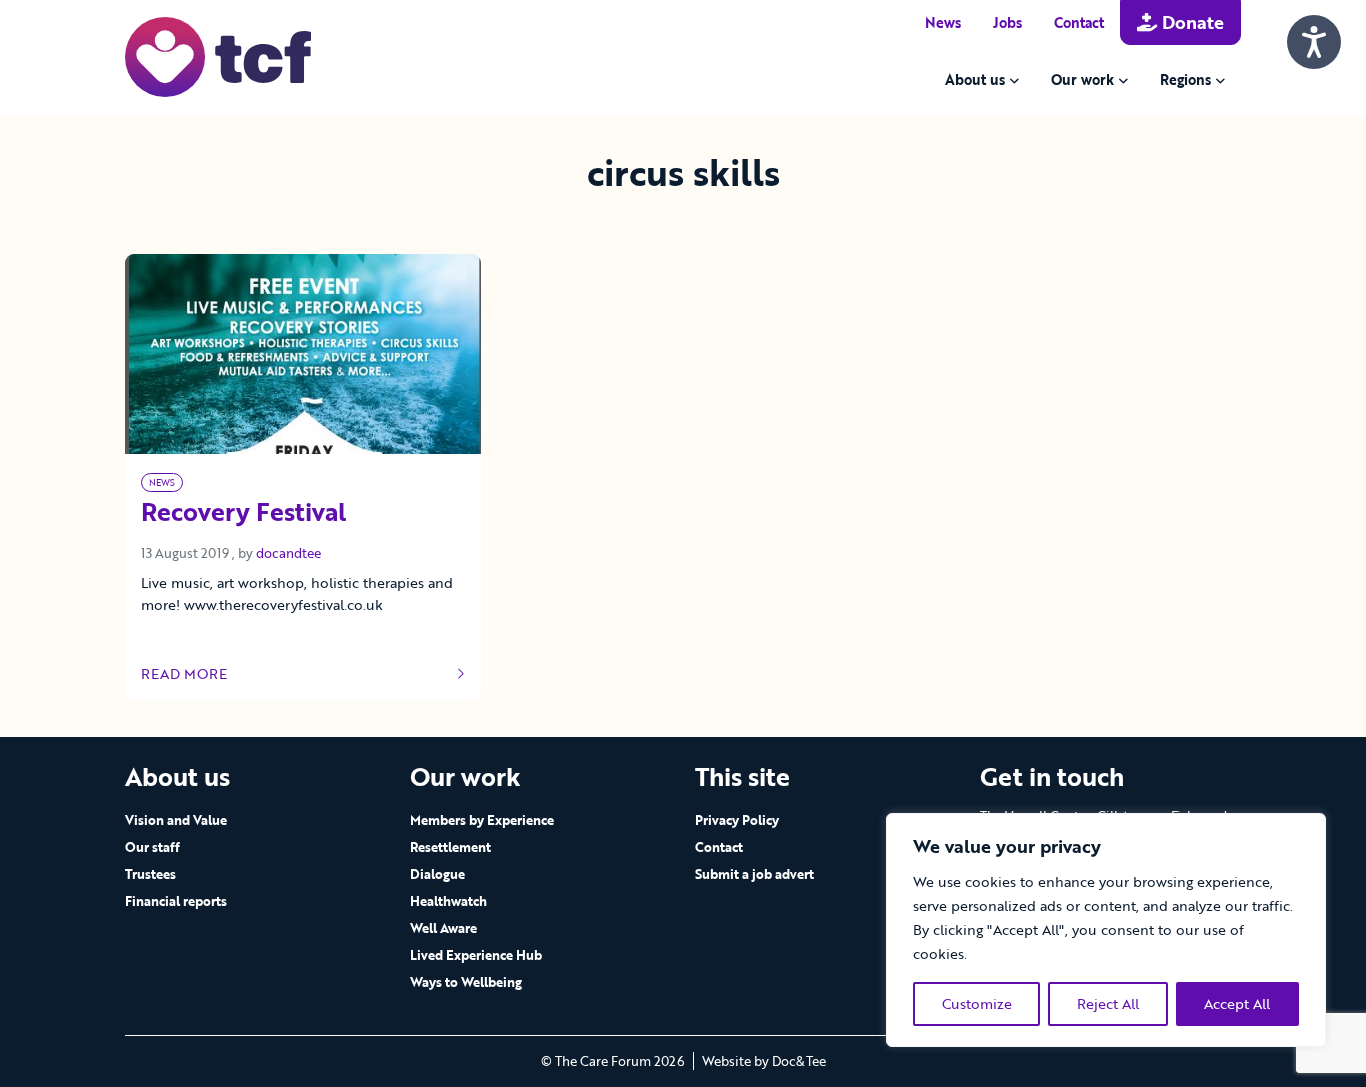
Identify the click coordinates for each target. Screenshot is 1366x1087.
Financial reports (176, 901)
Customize (977, 1003)
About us (975, 79)
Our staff (152, 847)
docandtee (288, 553)
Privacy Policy (737, 820)
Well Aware (443, 928)
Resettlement (450, 847)
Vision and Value (176, 820)
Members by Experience (482, 820)
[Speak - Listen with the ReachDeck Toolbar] (1314, 42)
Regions (1185, 79)
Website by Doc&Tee (764, 1061)
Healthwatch (448, 901)
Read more (200, 674)
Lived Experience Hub (476, 955)
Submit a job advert (754, 874)
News (943, 22)
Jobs (1007, 22)
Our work (1082, 79)
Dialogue (437, 874)
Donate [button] (1190, 22)
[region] (1106, 930)
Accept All (1237, 1003)
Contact (1079, 22)
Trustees (150, 874)
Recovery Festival (243, 513)
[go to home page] (218, 55)
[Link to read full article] (303, 354)
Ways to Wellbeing (466, 982)
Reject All (1108, 1003)
